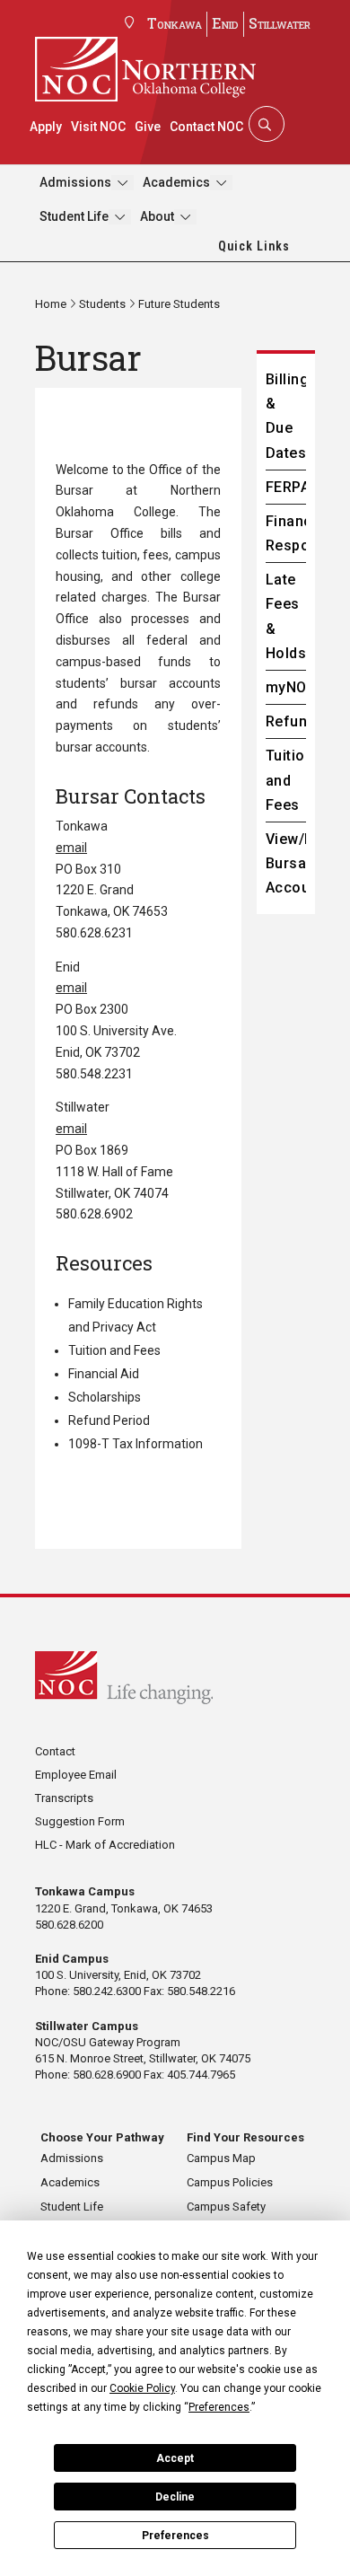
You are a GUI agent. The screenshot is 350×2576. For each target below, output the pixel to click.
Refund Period (109, 1420)
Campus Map (221, 2158)
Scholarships (105, 1397)
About (157, 216)
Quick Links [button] (254, 246)
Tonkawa (175, 23)
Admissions (75, 182)
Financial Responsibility (286, 533)
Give (148, 127)
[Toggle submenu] (122, 183)
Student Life (74, 216)
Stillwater (280, 23)
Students (102, 304)
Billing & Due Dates (286, 416)
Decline (175, 2497)
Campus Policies (230, 2182)
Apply (46, 127)
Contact (55, 1751)
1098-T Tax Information (136, 1444)
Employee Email (76, 1775)
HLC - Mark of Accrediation (105, 1845)
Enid (225, 23)
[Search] (265, 124)
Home (51, 304)
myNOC (286, 687)
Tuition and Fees (114, 1350)
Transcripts (64, 1798)
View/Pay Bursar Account (286, 863)
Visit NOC (98, 127)
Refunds (286, 721)
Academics (176, 182)
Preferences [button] (219, 2407)
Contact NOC (206, 127)
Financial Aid (104, 1374)
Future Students (179, 304)
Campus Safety (226, 2207)
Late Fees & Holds (286, 616)
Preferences (175, 2536)
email (71, 848)
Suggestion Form (80, 1821)
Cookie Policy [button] (142, 2388)
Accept (175, 2458)
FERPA (286, 487)
